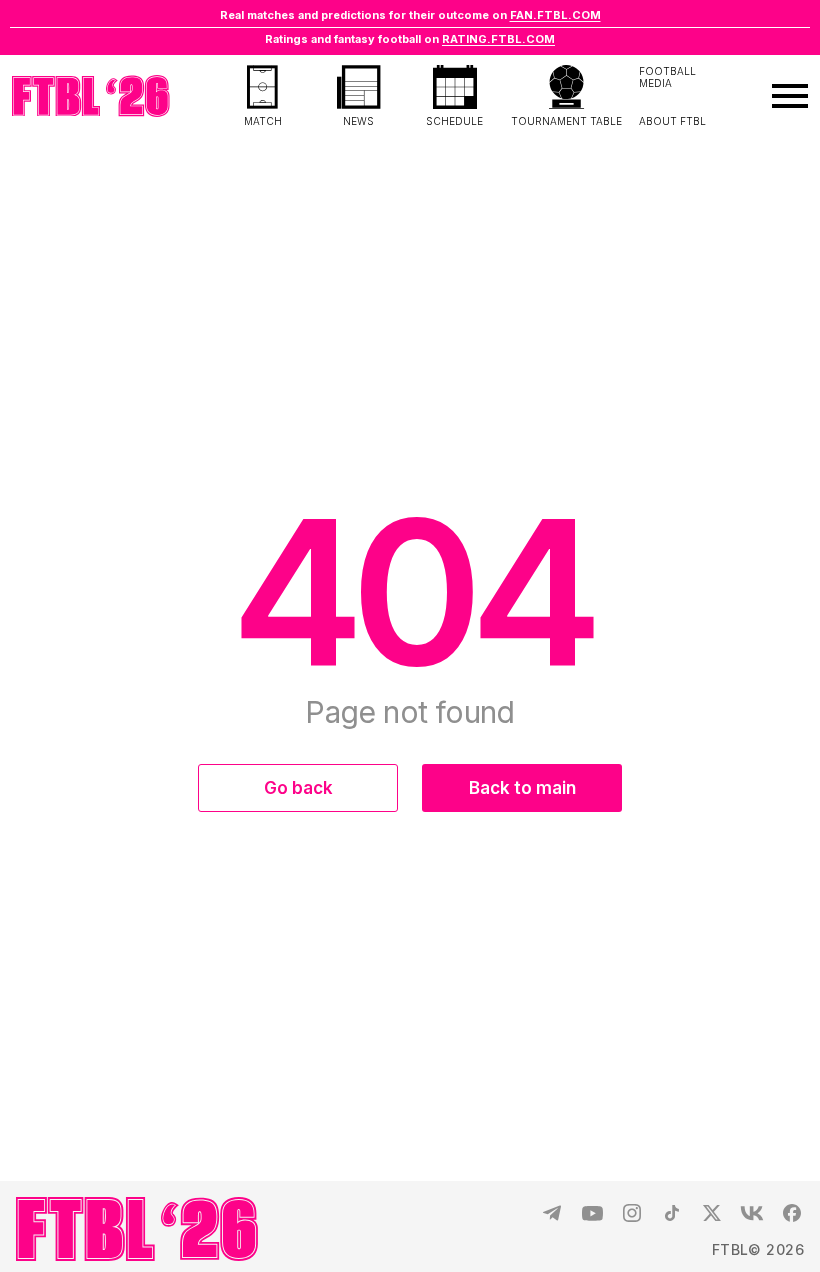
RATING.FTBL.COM (498, 39)
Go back (298, 788)
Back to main (522, 788)
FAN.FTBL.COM (555, 15)
